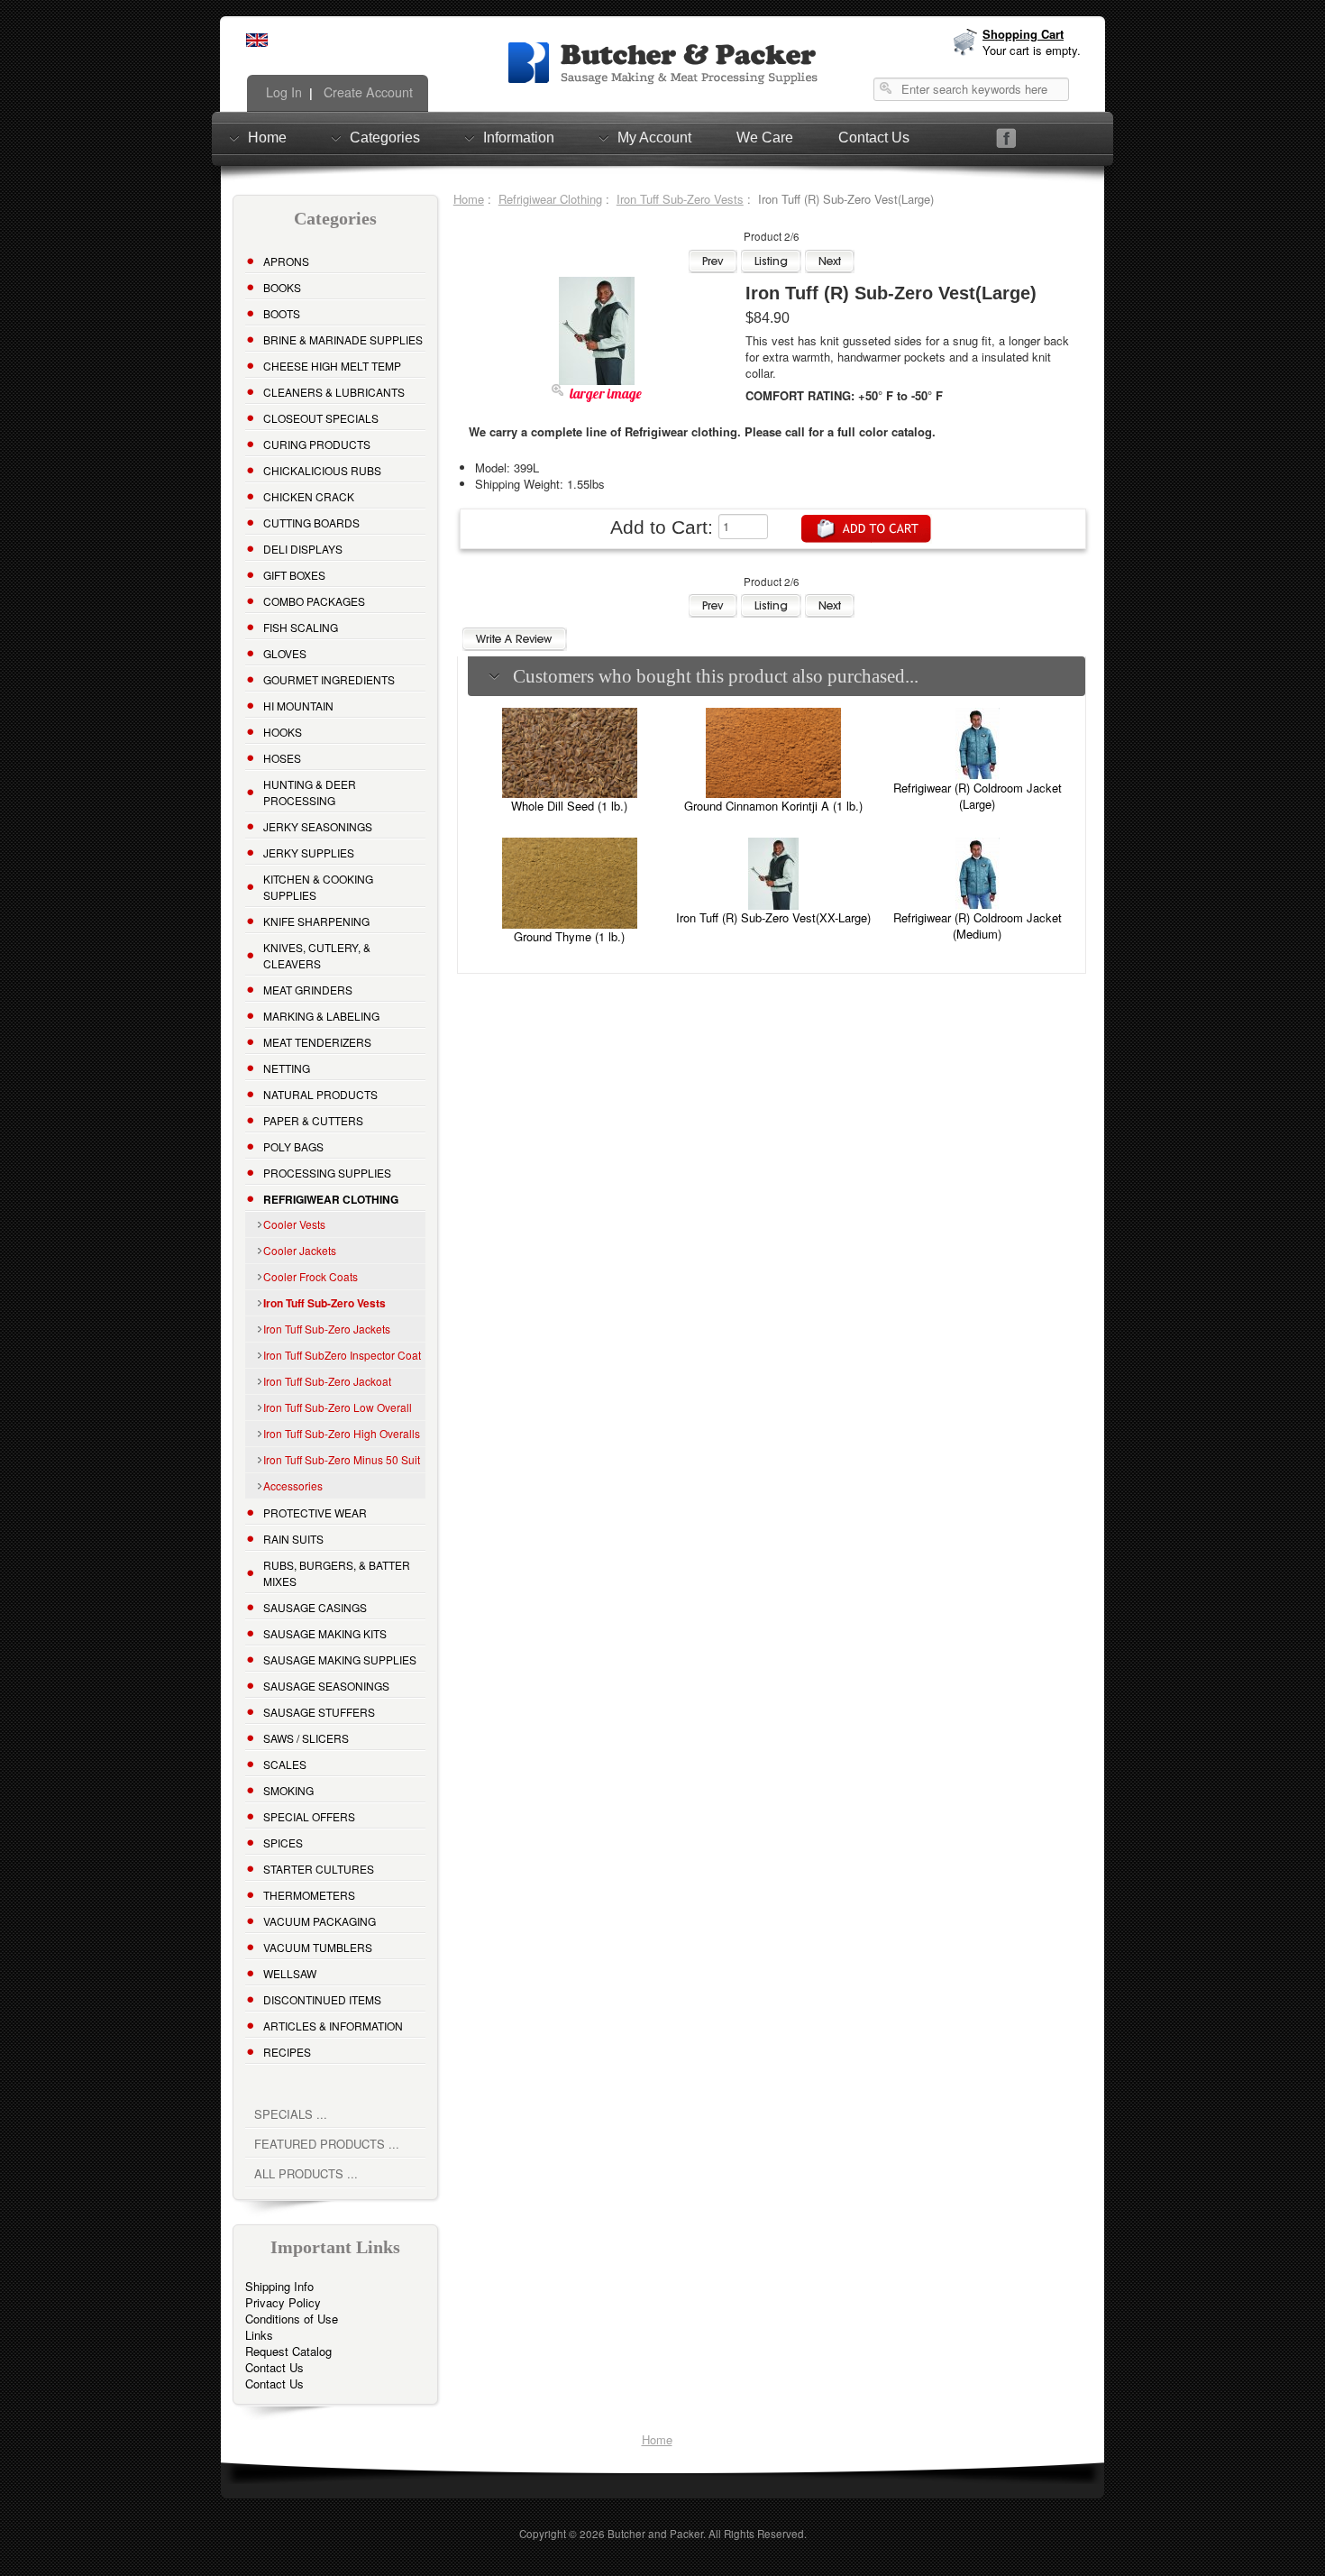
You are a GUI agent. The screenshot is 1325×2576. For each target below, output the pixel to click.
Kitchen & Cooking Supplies (318, 887)
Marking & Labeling (321, 1016)
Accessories (293, 1485)
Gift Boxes (294, 575)
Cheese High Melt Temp (332, 366)
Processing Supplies (327, 1173)
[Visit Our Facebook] (1006, 138)
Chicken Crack (309, 496)
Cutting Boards (311, 523)
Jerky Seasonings (318, 826)
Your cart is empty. (1032, 50)
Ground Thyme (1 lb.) (569, 936)
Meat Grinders (308, 990)
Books (282, 287)
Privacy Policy (283, 2302)
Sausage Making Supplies (340, 1659)
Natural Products (320, 1094)
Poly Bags (293, 1146)
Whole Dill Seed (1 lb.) (569, 806)
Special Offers (309, 1816)
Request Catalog (288, 2351)
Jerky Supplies (309, 853)
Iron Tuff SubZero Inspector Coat (342, 1355)
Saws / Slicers (306, 1738)
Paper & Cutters (313, 1120)
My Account (654, 138)
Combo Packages (314, 601)
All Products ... (306, 2173)
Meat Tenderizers (317, 1042)
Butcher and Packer (655, 2534)
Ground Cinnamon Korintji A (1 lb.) (773, 806)
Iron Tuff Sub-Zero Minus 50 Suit (342, 1459)
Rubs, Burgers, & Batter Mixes (337, 1573)
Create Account (366, 92)
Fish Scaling (301, 627)
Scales (285, 1764)
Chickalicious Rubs (322, 470)
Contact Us (874, 138)
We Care (765, 138)
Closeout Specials (321, 418)
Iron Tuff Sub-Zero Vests (680, 199)
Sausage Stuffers (319, 1712)
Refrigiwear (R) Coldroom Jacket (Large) (978, 796)
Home (267, 138)
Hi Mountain (298, 706)
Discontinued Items (322, 1999)
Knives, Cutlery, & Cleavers (317, 955)
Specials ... (291, 2114)
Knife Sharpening (316, 921)
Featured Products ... (327, 2144)
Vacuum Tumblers (318, 1947)
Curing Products (317, 444)
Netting (287, 1068)
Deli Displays (303, 549)
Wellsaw (290, 1973)
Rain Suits (293, 1539)
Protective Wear (315, 1513)
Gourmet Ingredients (329, 679)
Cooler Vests (294, 1224)
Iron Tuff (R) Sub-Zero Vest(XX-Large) (773, 917)
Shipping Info (279, 2286)
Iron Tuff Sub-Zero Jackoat (327, 1381)
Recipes (287, 2052)
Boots (282, 313)
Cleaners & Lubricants (334, 392)
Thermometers (309, 1895)
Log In (282, 92)
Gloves (285, 653)
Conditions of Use (292, 2319)
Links (259, 2335)
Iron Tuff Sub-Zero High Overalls (342, 1433)
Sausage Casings (315, 1607)
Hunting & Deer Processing (310, 792)
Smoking (288, 1790)
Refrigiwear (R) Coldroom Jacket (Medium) (978, 926)
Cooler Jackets (300, 1250)
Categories (385, 138)
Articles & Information (333, 2026)
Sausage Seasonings (326, 1686)
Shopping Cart (1023, 34)
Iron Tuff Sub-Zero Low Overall (338, 1407)
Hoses (282, 758)
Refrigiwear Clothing (550, 199)
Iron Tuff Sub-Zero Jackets (327, 1329)
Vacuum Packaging (320, 1921)
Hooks (283, 732)
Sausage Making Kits (325, 1633)
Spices (283, 1843)
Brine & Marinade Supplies (343, 339)
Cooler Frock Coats (311, 1276)
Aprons (286, 261)
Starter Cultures (319, 1869)
